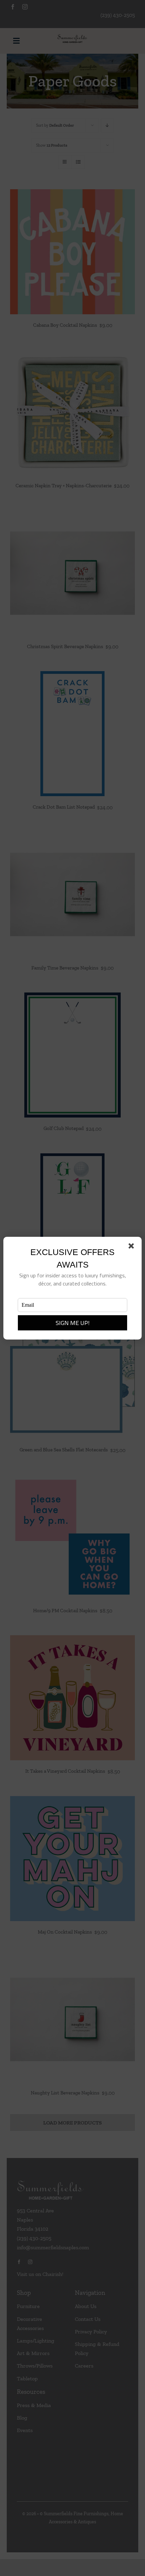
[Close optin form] (133, 1247)
